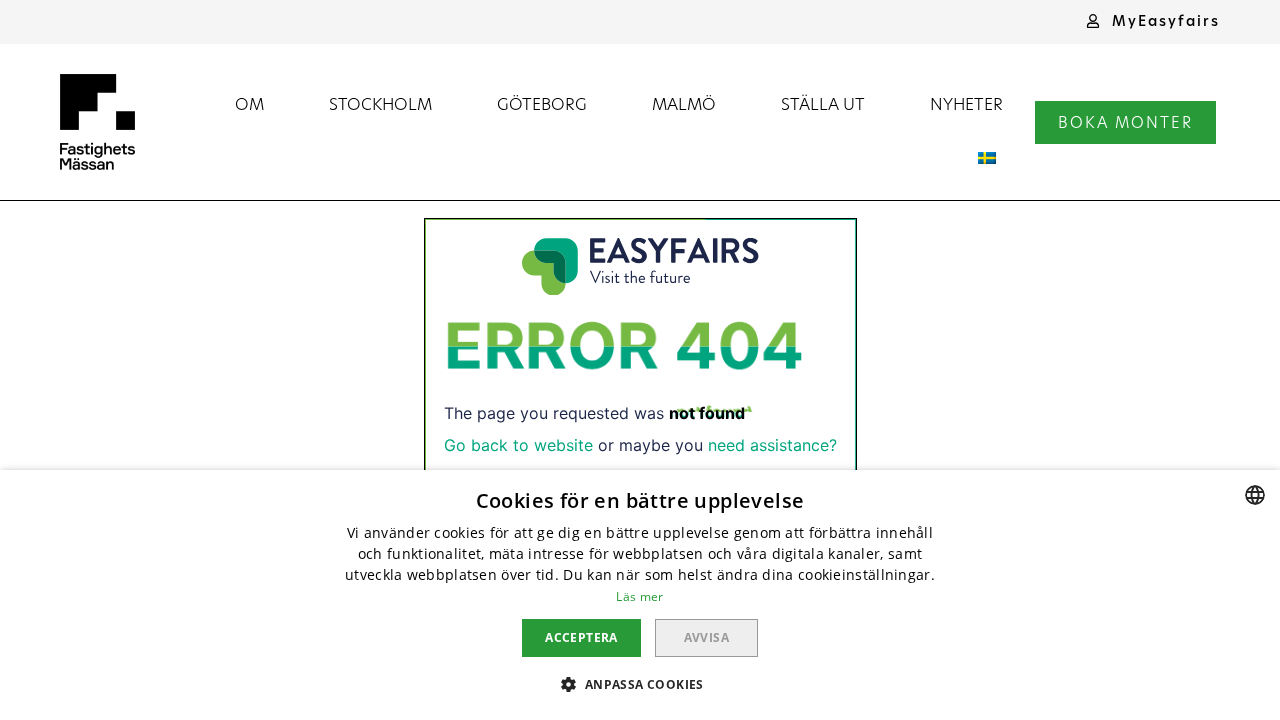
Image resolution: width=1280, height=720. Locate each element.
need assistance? (772, 445)
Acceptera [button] (581, 637)
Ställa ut (823, 103)
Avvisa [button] (706, 637)
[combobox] (1255, 495)
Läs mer (639, 596)
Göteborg (542, 103)
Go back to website (518, 445)
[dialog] (640, 595)
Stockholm (380, 103)
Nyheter (966, 103)
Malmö (684, 103)
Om (249, 103)
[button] (1153, 21)
